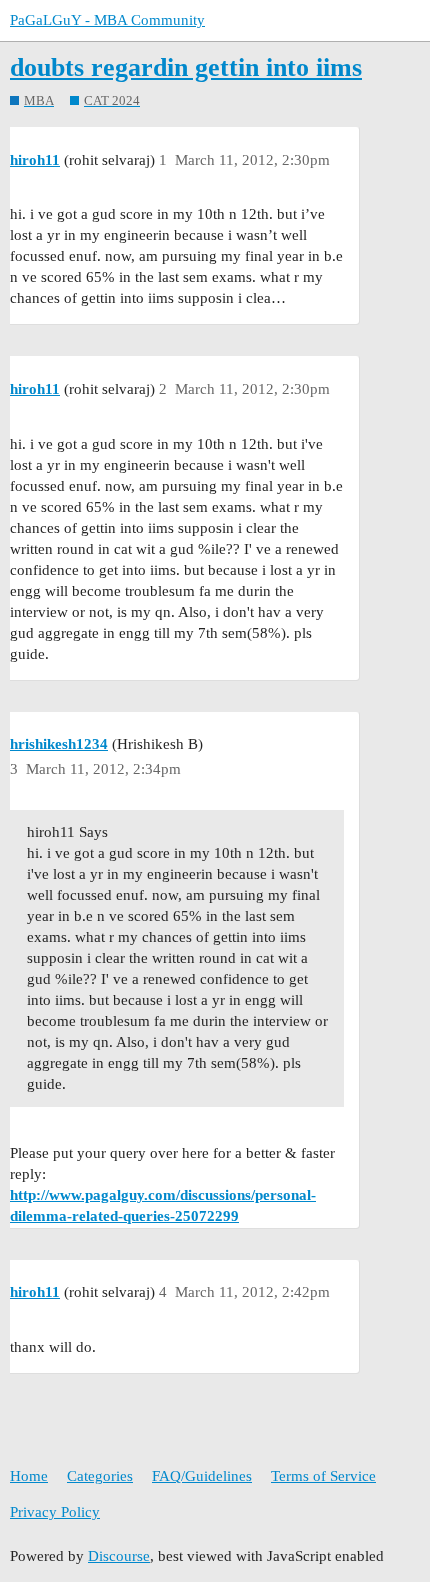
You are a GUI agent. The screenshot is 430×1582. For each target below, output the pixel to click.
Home (29, 1476)
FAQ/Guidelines (202, 1476)
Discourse (119, 1556)
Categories (100, 1476)
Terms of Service (323, 1476)
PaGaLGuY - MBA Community (107, 20)
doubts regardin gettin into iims (186, 67)
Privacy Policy (55, 1512)
